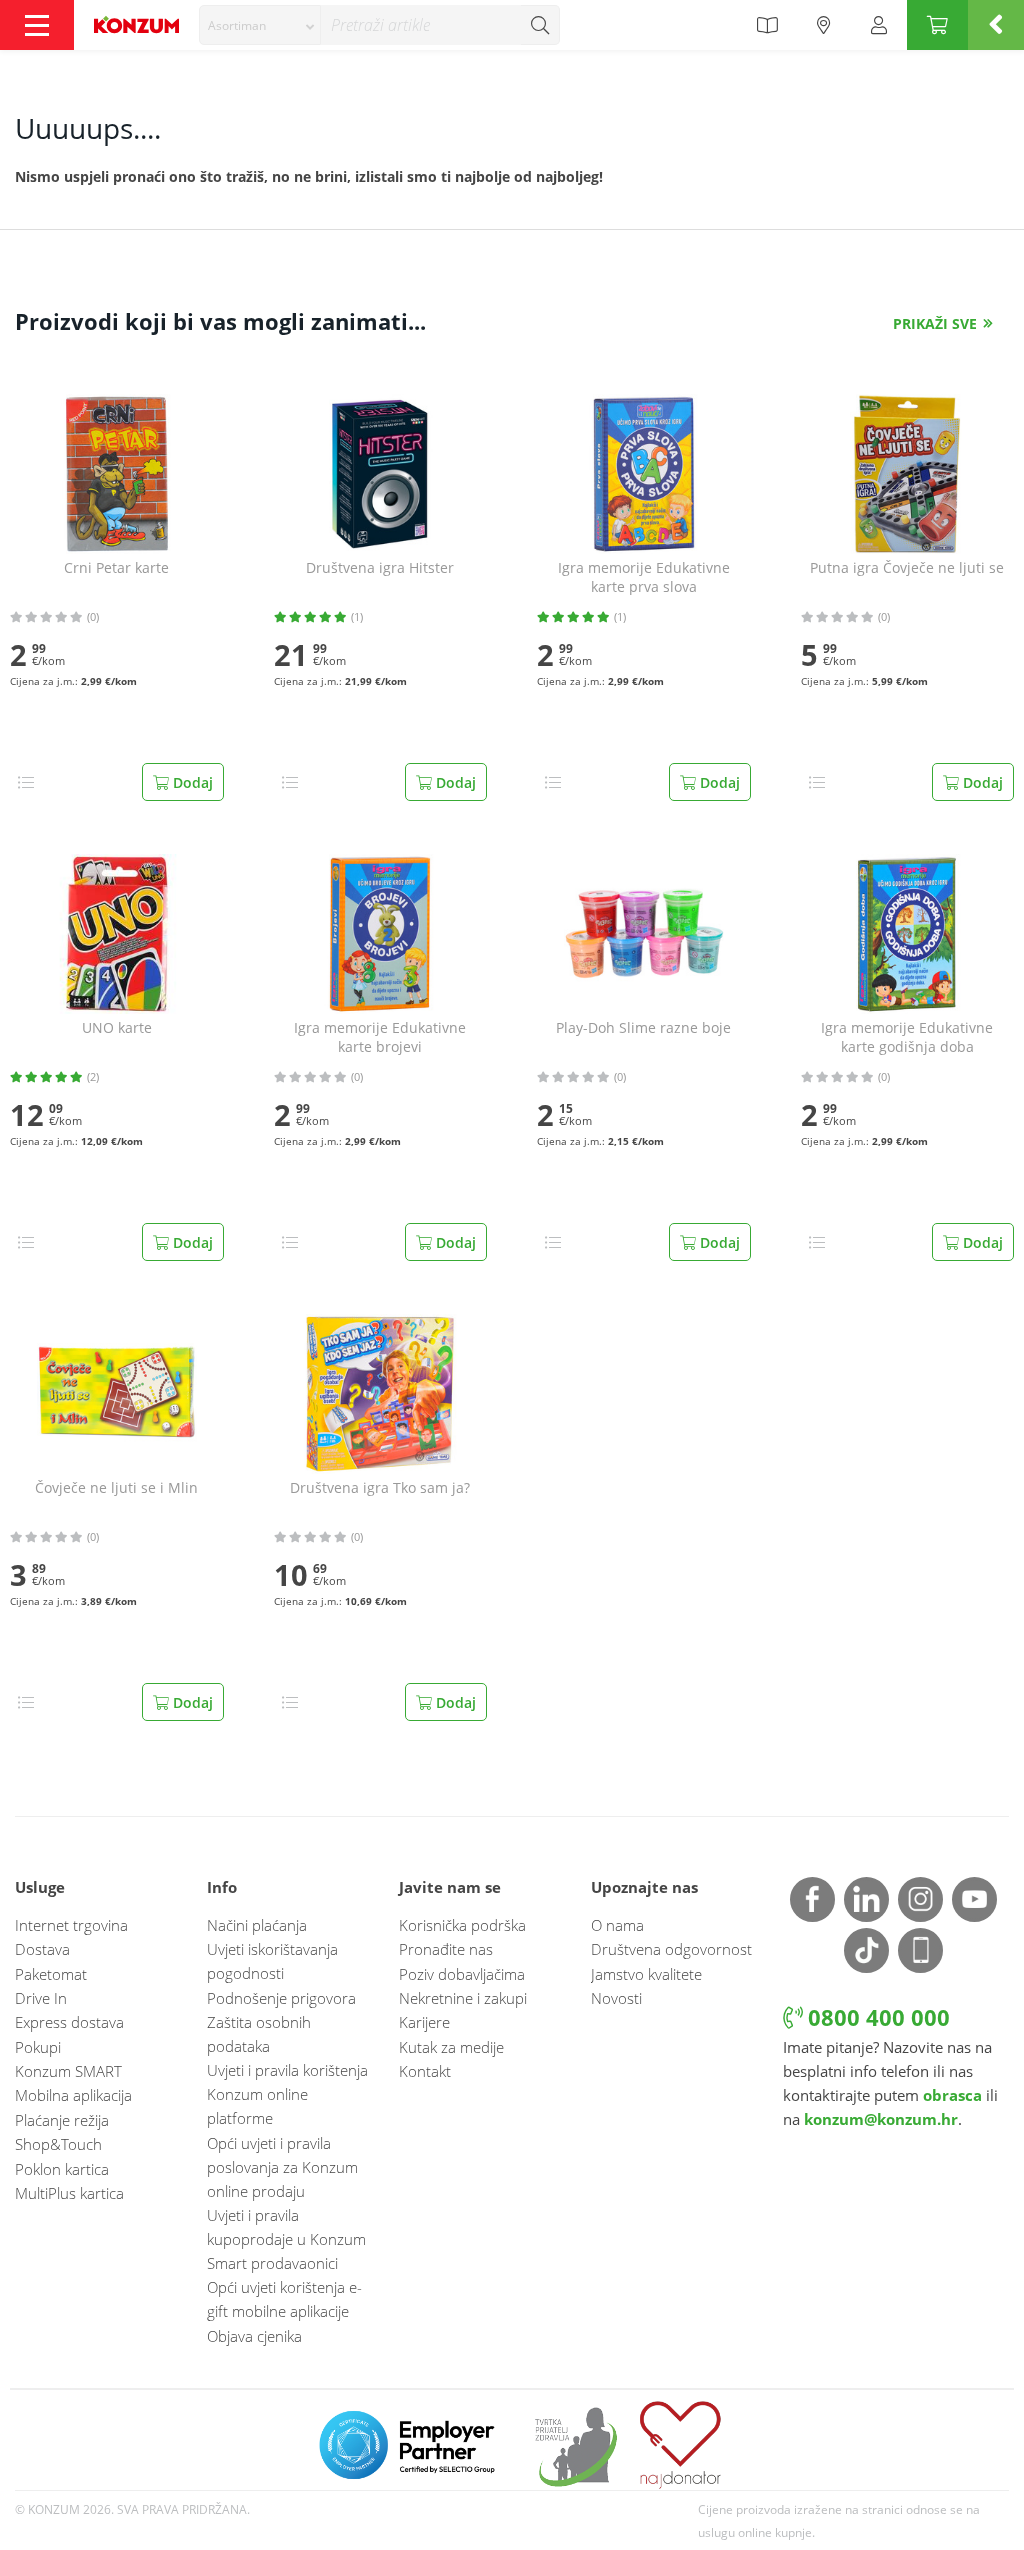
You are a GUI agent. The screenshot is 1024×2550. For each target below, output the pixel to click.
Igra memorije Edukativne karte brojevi (380, 1037)
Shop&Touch (58, 2144)
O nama (617, 1925)
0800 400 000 (876, 2017)
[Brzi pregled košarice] (996, 25)
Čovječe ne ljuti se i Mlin (116, 1488)
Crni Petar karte (116, 568)
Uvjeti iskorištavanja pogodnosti (272, 1961)
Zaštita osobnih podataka (259, 2034)
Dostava (42, 1949)
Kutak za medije (451, 2047)
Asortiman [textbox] (237, 25)
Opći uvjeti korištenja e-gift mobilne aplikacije (284, 2299)
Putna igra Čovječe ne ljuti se (907, 568)
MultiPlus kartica (69, 2193)
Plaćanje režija (62, 2120)
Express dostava (69, 2022)
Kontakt (425, 2071)
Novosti (616, 1998)
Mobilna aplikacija (73, 2095)
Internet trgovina (71, 1925)
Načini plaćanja (257, 1925)
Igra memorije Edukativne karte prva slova (644, 577)
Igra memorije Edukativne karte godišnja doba (907, 1037)
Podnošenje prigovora (281, 1998)
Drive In (41, 1998)
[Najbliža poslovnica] (824, 25)
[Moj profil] (879, 25)
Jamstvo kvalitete (646, 1974)
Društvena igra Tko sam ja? (380, 1488)
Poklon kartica (62, 2169)
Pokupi (38, 2047)
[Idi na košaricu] (937, 25)
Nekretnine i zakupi (463, 1998)
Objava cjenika (254, 2336)
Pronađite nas (446, 1949)
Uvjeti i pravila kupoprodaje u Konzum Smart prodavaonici (286, 2239)
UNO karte (117, 1028)
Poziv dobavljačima (462, 1974)
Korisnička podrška (462, 1925)
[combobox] (260, 25)
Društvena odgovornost (671, 1949)
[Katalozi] (767, 25)
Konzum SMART (68, 2071)
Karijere (424, 2022)
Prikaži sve (935, 323)
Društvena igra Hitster (380, 568)
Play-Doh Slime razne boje (643, 1028)
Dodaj (191, 782)
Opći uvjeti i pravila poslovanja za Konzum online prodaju (282, 2167)
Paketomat (51, 1974)
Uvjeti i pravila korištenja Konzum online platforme (287, 2094)
